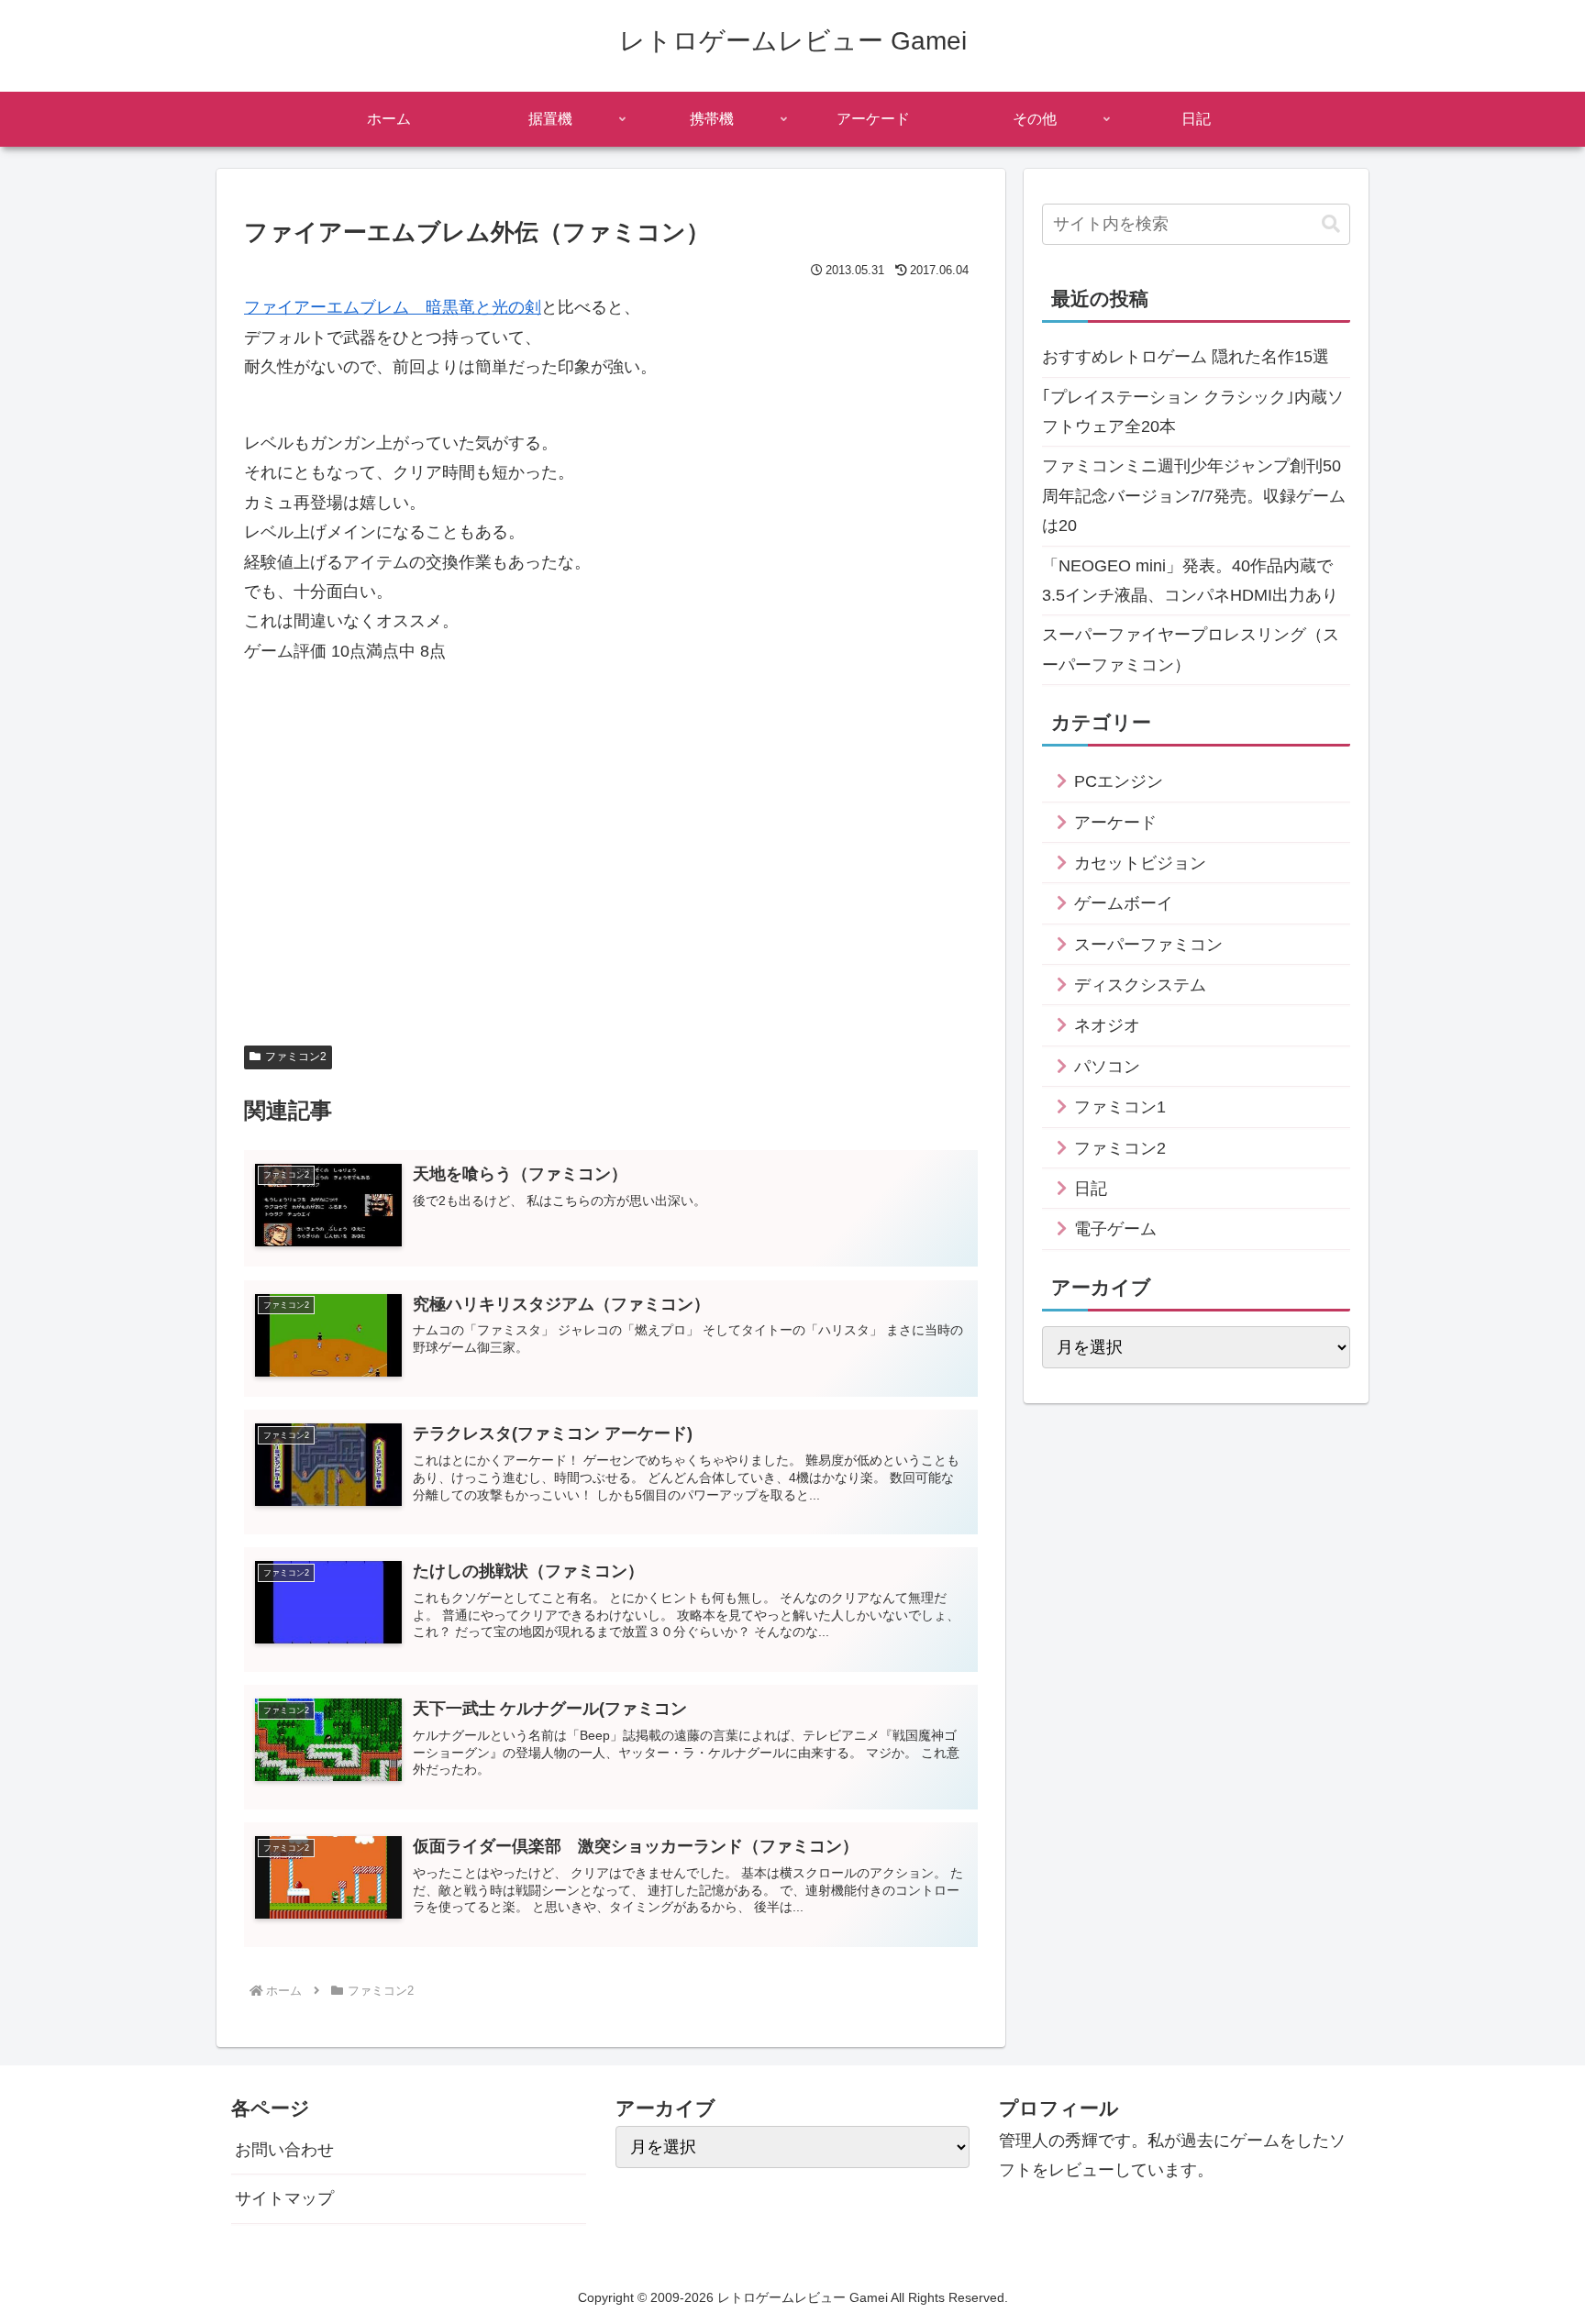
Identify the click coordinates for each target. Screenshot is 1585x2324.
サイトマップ (284, 2198)
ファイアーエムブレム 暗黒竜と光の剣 (393, 307)
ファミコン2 (296, 1057)
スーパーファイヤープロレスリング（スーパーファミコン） (1191, 649)
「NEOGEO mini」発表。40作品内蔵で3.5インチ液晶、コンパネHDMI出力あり (1190, 581)
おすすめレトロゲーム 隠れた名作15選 (1186, 357)
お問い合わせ (284, 2150)
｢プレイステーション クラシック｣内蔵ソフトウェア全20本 (1193, 412)
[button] (1331, 224)
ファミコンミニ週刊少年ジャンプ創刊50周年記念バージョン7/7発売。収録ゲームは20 (1194, 496)
